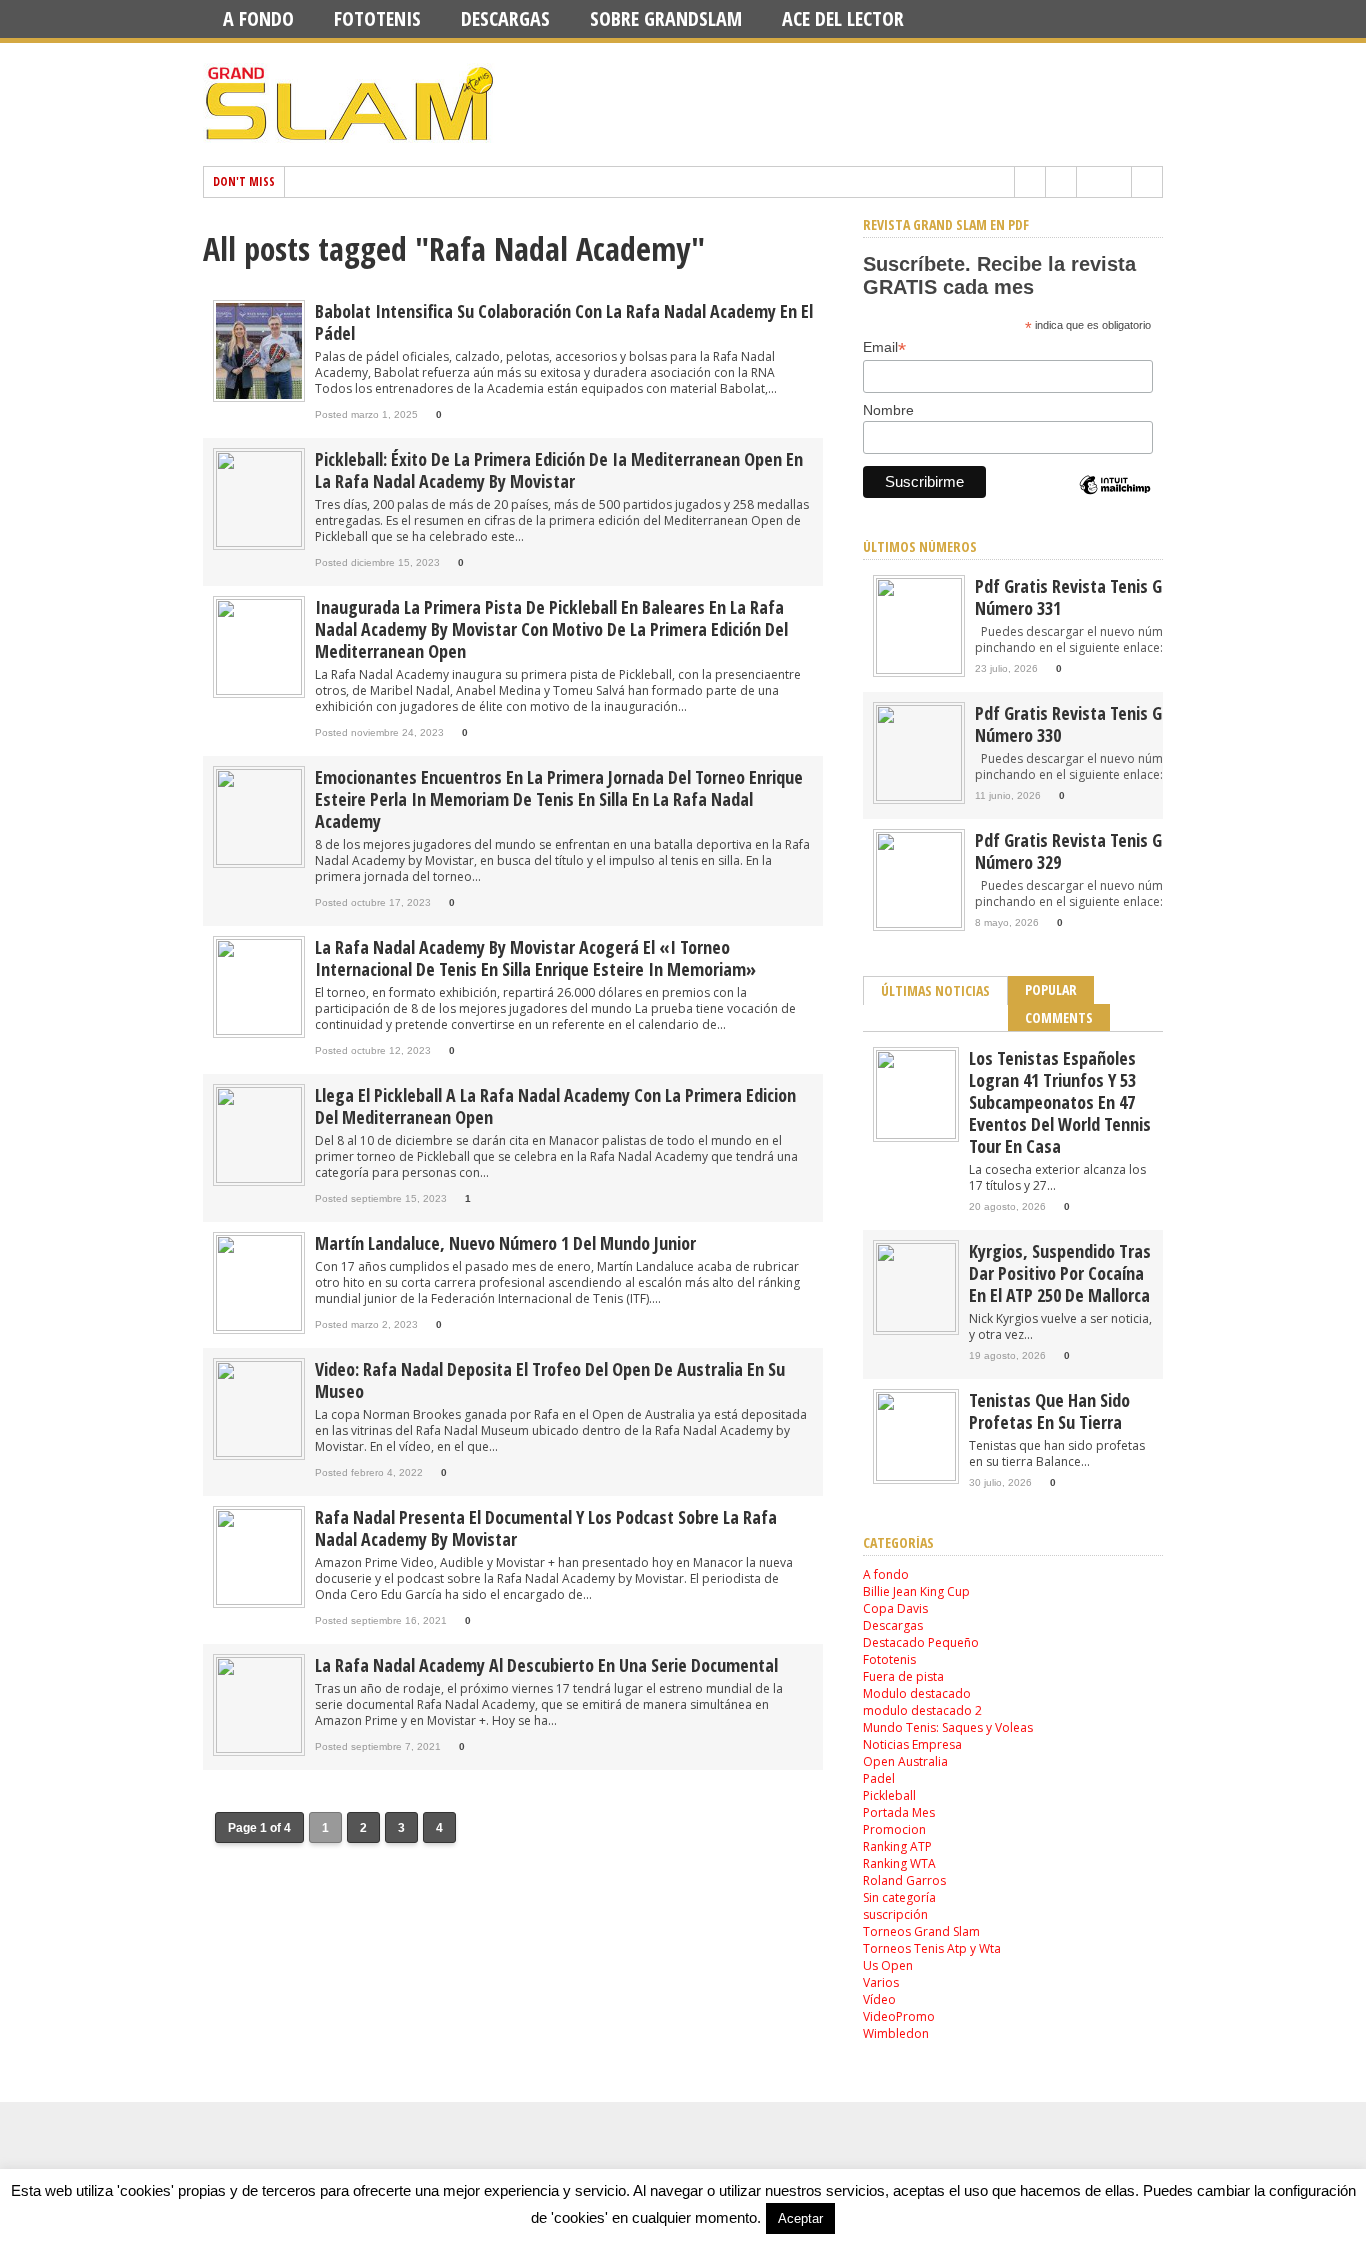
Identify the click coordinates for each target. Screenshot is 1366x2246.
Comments (1059, 1017)
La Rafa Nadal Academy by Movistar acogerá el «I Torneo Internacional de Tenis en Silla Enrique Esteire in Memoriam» (535, 958)
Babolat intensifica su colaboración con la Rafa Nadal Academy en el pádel (564, 322)
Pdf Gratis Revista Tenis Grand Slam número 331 (1104, 597)
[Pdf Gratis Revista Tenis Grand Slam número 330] (919, 796)
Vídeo (879, 1999)
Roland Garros (904, 1880)
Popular (1051, 989)
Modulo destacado (917, 1693)
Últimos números (920, 546)
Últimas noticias (935, 990)
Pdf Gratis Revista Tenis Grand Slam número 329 (1104, 851)
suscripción (895, 1914)
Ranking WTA (899, 1863)
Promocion (894, 1829)
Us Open (888, 1965)
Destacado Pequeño (921, 1642)
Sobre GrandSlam (666, 18)
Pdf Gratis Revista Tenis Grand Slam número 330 (1104, 724)
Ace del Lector (843, 18)
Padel (879, 1778)
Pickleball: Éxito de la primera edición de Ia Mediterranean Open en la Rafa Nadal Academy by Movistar (559, 470)
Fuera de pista (903, 1676)
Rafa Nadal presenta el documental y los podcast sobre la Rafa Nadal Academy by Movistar (546, 1528)
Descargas (505, 18)
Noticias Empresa (912, 1744)
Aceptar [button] (800, 2218)
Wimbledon (896, 2033)
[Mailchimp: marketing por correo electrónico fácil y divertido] (1115, 502)
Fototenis (377, 18)
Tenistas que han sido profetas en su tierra (1049, 1411)
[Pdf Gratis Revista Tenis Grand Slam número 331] (919, 669)
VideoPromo (899, 2016)
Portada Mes (899, 1812)
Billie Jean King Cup (916, 1591)
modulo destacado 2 (922, 1710)
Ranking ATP (897, 1846)
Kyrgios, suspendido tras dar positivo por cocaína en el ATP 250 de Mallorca (1060, 1273)
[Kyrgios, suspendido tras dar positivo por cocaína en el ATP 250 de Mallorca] (916, 1327)
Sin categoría (899, 1897)
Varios (881, 1982)
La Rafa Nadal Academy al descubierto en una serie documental (546, 1665)
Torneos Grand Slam (921, 1931)
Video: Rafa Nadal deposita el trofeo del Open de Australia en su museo (550, 1380)
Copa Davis (895, 1608)
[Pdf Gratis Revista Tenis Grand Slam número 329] (919, 923)
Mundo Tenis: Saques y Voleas (948, 1727)
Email (884, 347)
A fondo (258, 18)
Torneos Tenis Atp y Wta (932, 1948)
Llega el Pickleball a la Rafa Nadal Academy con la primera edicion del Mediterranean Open (555, 1106)
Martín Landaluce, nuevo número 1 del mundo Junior (505, 1243)
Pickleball (889, 1795)
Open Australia (905, 1761)
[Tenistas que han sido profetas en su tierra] (916, 1476)
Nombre (888, 410)
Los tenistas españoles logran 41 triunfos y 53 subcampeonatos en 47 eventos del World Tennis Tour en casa (1060, 1102)
